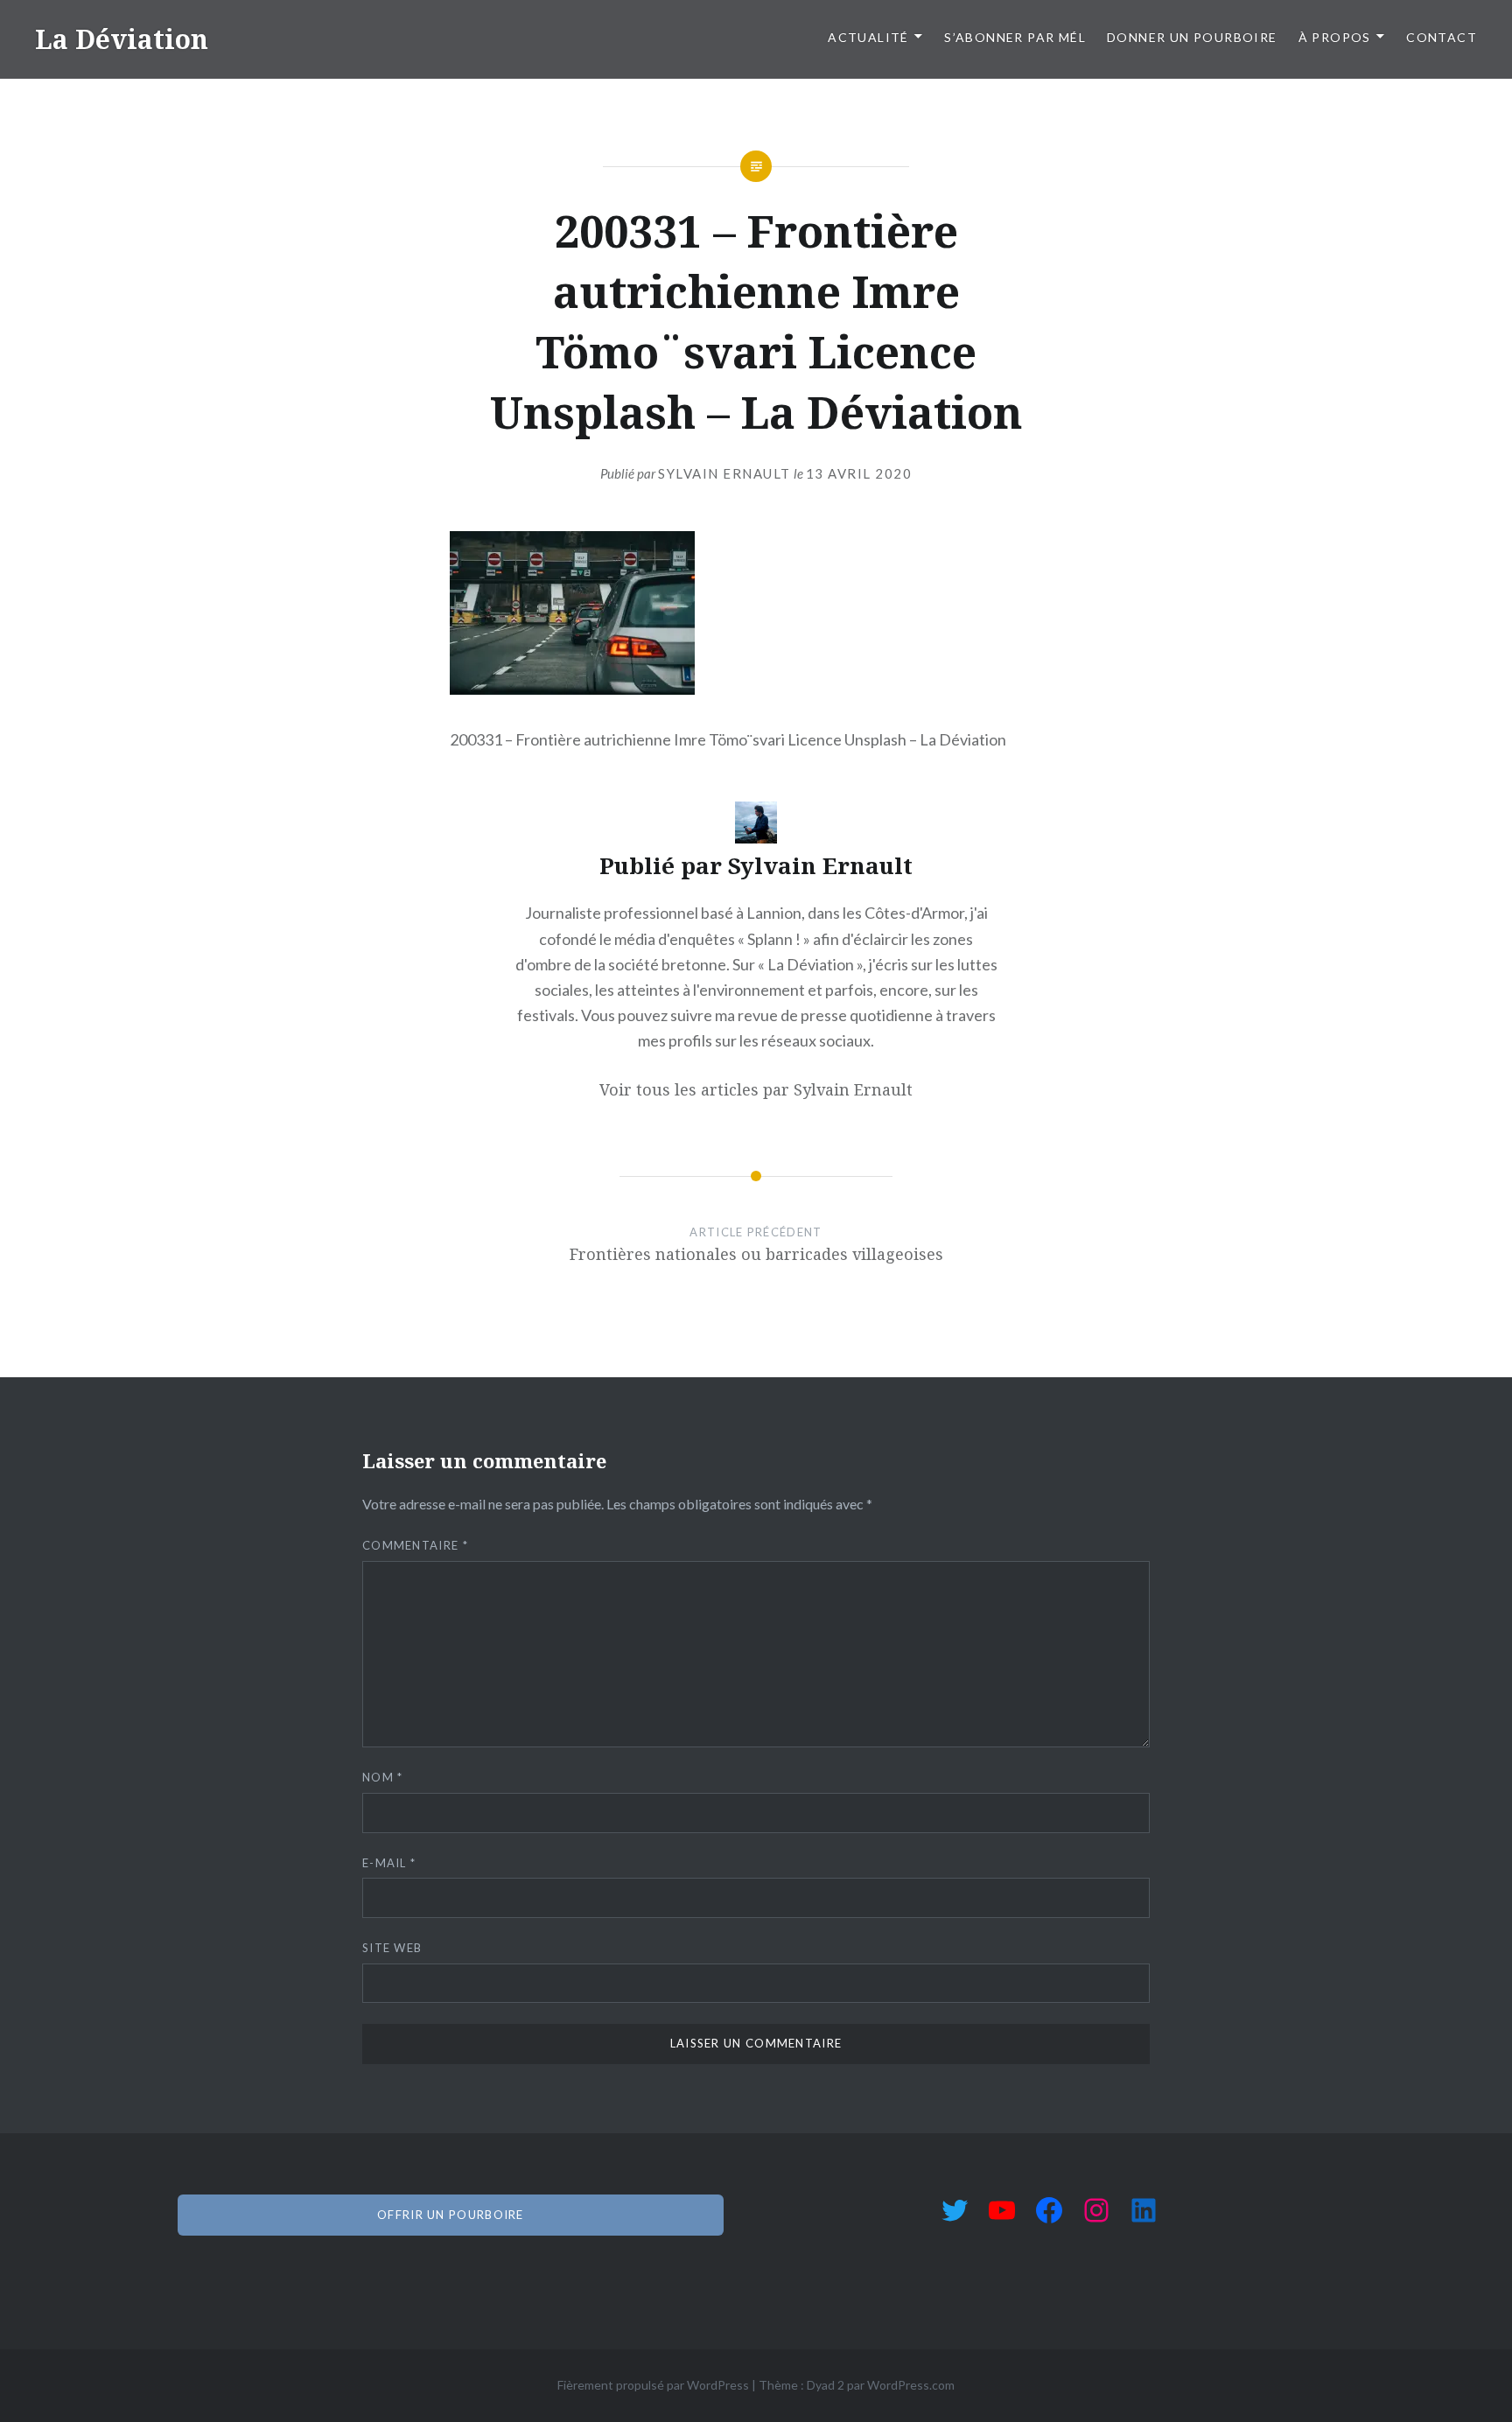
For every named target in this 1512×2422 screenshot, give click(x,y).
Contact (1442, 37)
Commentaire (415, 1545)
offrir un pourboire (451, 2215)
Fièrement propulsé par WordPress (653, 2385)
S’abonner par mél (1015, 37)
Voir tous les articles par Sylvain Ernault (756, 1089)
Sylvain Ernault (724, 473)
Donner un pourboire (1192, 37)
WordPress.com (911, 2385)
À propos (1335, 37)
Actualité (868, 37)
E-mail (389, 1863)
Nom (383, 1777)
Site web (392, 1948)
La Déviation (122, 39)
